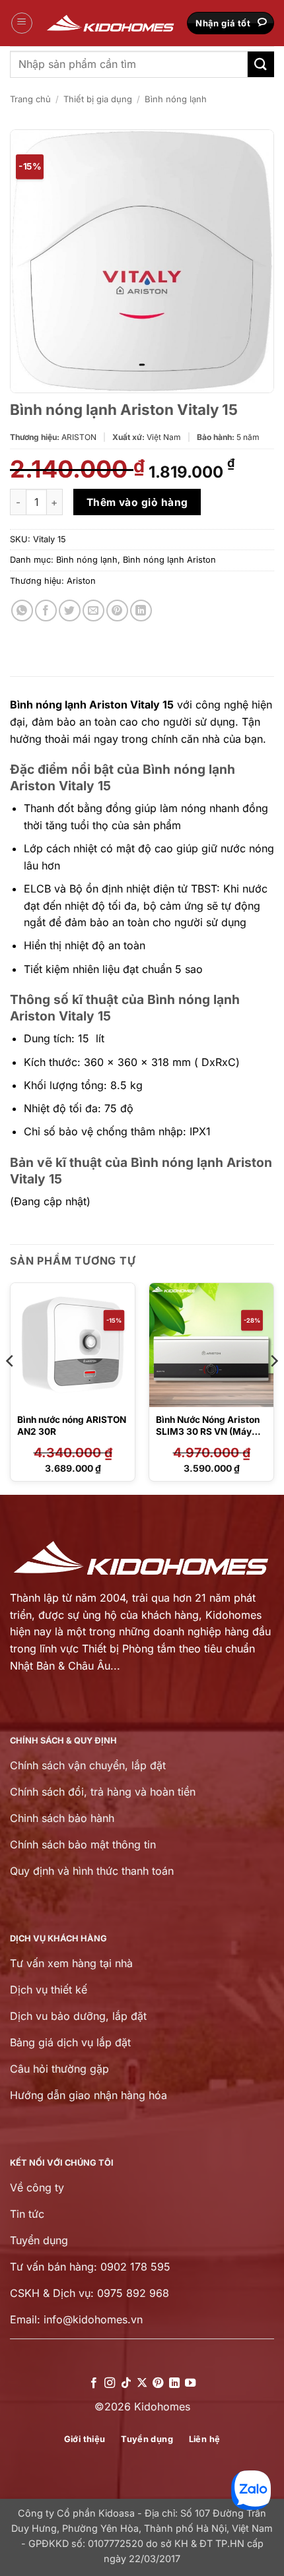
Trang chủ (30, 99)
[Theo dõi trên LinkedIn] (174, 2383)
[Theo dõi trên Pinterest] (158, 2383)
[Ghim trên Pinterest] (117, 611)
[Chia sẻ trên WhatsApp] (22, 611)
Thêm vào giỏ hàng (137, 502)
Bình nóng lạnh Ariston (169, 560)
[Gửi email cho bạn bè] (93, 611)
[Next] (273, 1387)
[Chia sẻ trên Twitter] (70, 611)
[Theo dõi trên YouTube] (190, 2383)
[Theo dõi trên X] (142, 2383)
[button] (22, 23)
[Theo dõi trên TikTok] (125, 2383)
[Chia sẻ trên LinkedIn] (141, 611)
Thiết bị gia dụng (98, 99)
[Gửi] (261, 64)
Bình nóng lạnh (176, 99)
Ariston (81, 581)
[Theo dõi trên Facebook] (93, 2383)
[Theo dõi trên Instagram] (110, 2383)
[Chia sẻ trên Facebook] (46, 611)
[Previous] (11, 1387)
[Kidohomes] (111, 23)
